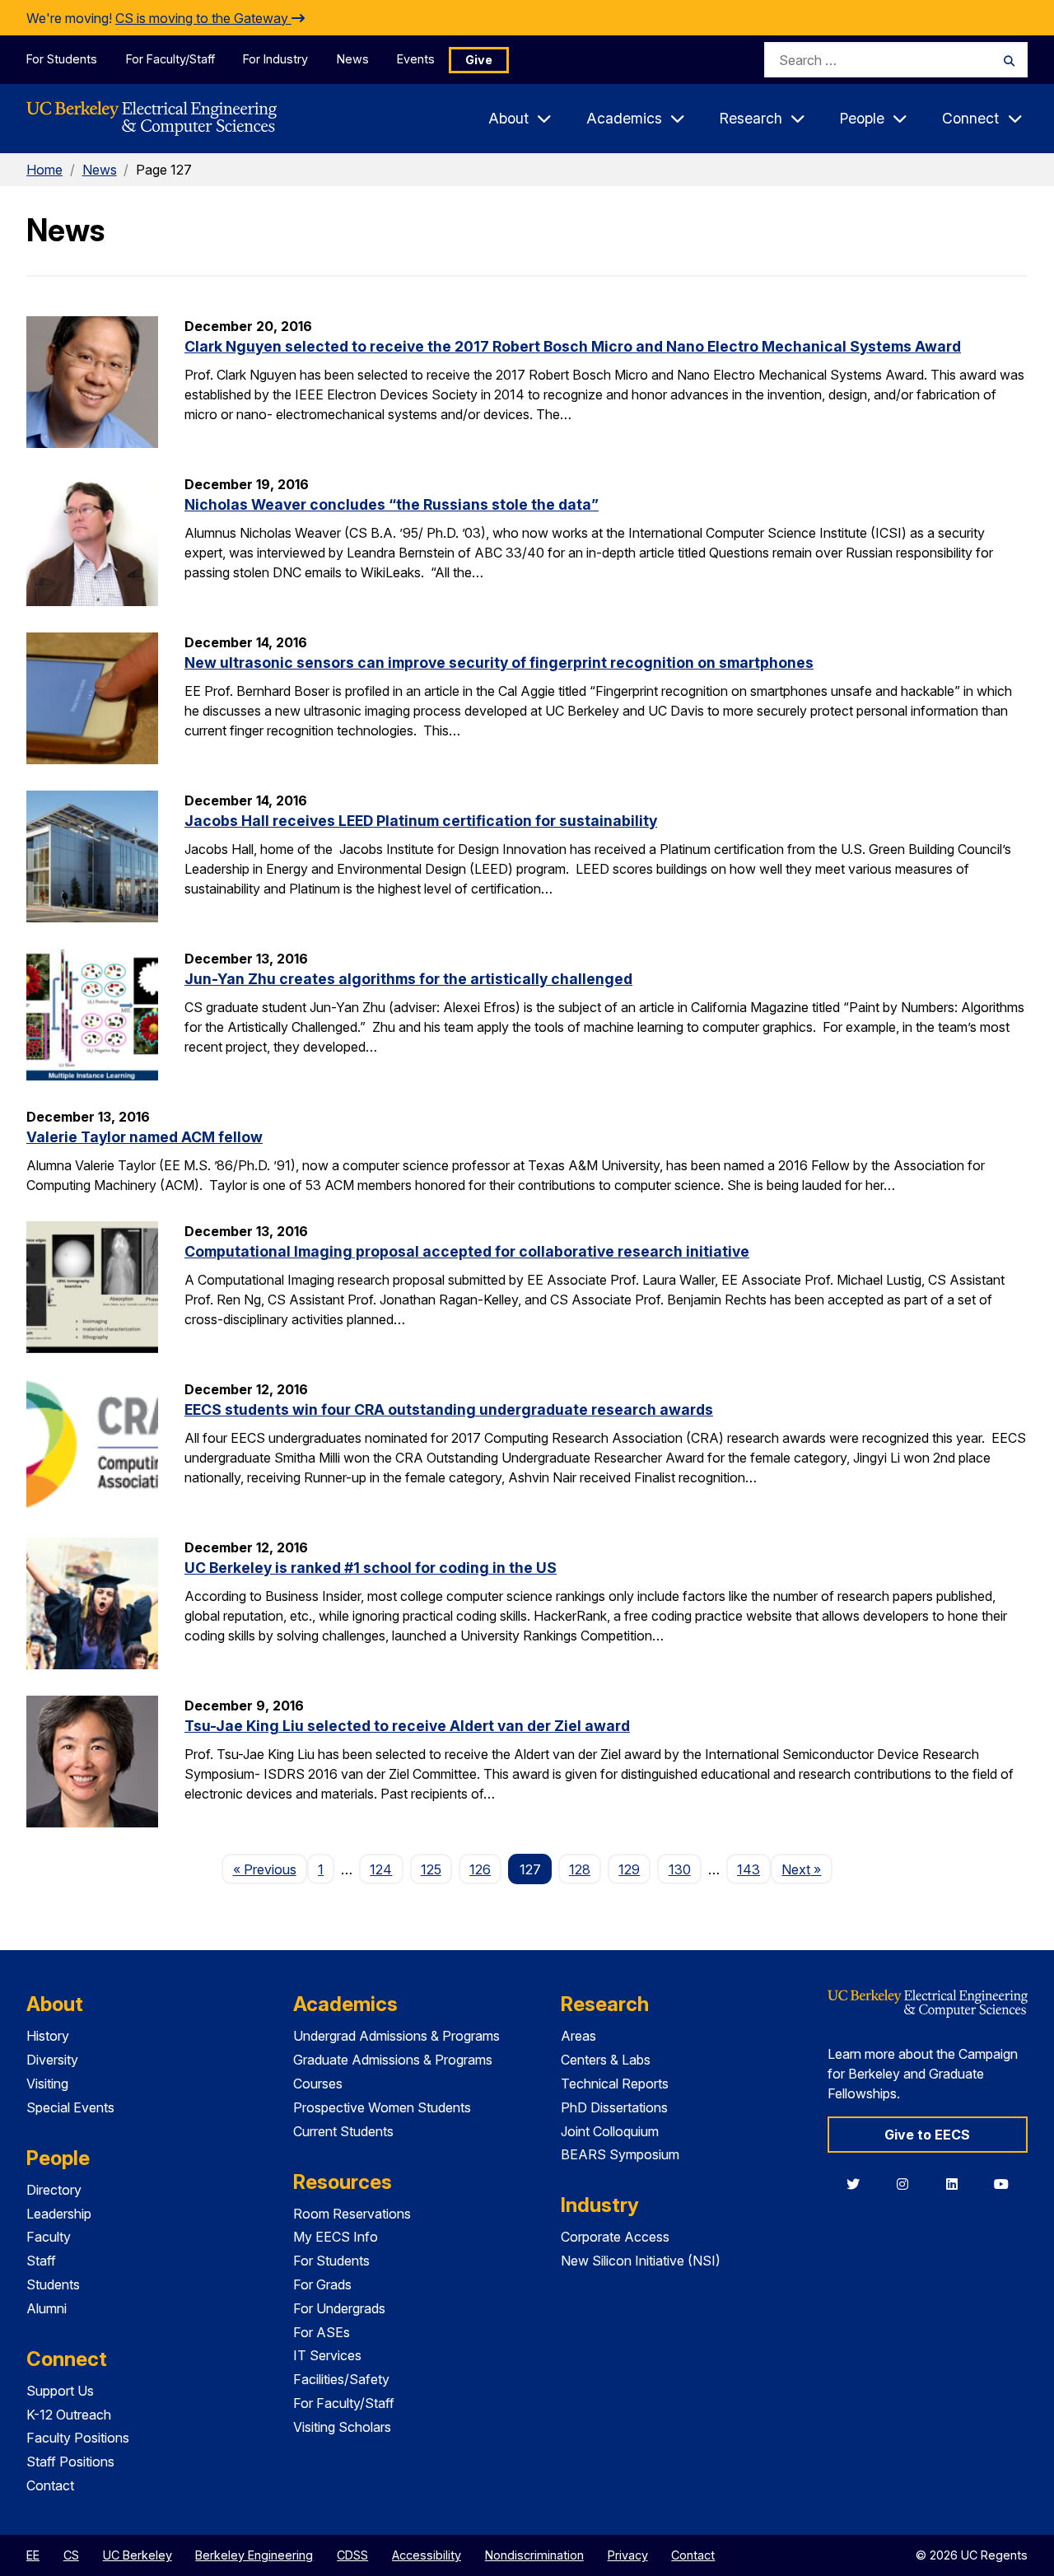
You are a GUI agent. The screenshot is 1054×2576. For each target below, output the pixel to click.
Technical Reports (615, 2084)
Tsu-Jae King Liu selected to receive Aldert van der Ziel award (407, 1726)
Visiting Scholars (342, 2427)
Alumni (47, 2308)
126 (480, 1869)
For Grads (322, 2284)
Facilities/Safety (341, 2379)
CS (71, 2555)
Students (53, 2284)
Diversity (52, 2060)
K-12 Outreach (69, 2415)
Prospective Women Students (382, 2107)
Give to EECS (927, 2135)
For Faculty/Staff (170, 59)
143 (749, 1869)
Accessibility (427, 2555)
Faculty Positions (78, 2438)
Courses (318, 2084)
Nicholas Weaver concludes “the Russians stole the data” (392, 504)
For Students (62, 59)
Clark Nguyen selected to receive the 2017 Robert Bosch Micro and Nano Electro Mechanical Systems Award (573, 346)
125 (431, 1869)
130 (680, 1869)
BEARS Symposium (620, 2154)
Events (416, 59)
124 (381, 1869)
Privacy (628, 2555)
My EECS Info (336, 2237)
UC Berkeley (138, 2555)
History (48, 2036)
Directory (54, 2190)
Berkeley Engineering (254, 2555)
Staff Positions (70, 2462)
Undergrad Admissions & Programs (396, 2036)
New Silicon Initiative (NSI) (641, 2261)
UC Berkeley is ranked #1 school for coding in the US (371, 1568)
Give (479, 60)
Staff (41, 2261)
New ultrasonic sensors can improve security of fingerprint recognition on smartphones (499, 663)
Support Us (60, 2391)
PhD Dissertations (614, 2107)
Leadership (59, 2214)
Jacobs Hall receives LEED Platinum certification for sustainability (421, 821)
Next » (807, 1869)
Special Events (70, 2107)
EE (33, 2555)
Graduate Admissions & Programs (393, 2060)
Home (44, 170)
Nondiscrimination (534, 2555)
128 (580, 1869)
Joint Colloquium (610, 2131)
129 (629, 1869)
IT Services (327, 2355)
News (353, 59)
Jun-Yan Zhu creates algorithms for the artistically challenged (408, 979)
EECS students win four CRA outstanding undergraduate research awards (449, 1409)
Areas (578, 2036)
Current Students (343, 2131)
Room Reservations (352, 2214)
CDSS (352, 2555)
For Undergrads (339, 2308)
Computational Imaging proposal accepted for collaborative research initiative (467, 1251)
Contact (50, 2485)
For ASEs (322, 2332)
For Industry (275, 59)
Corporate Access (615, 2237)
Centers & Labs (606, 2060)
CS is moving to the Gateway (203, 18)
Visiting (47, 2084)
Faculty (49, 2237)
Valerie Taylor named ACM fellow (145, 1137)
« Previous (270, 1869)
